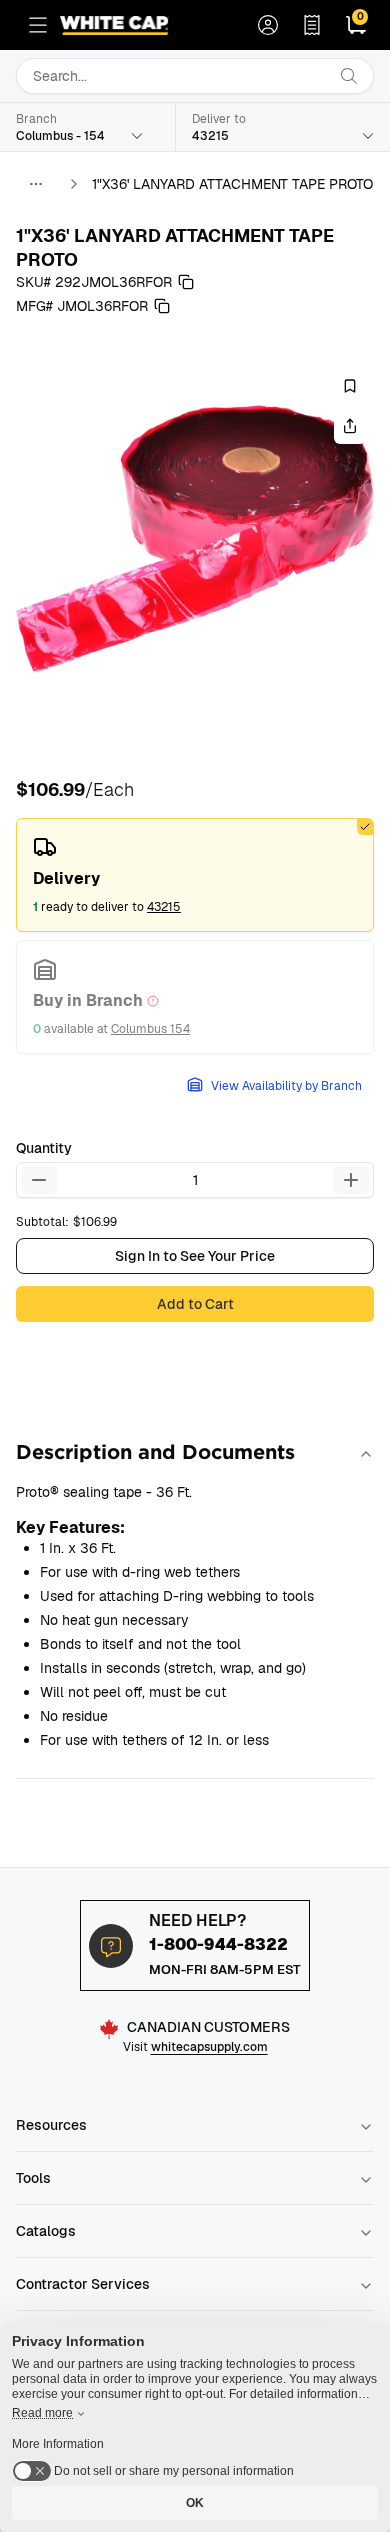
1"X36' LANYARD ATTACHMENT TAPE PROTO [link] (232, 184)
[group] (195, 539)
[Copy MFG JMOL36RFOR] (162, 306)
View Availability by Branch (286, 1086)
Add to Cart (195, 1304)
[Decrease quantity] (39, 1180)
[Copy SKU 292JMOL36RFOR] (186, 282)
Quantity (44, 1148)
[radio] (195, 875)
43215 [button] (164, 907)
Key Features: (70, 1527)
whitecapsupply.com (209, 2047)
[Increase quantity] (351, 1180)
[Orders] (312, 25)
